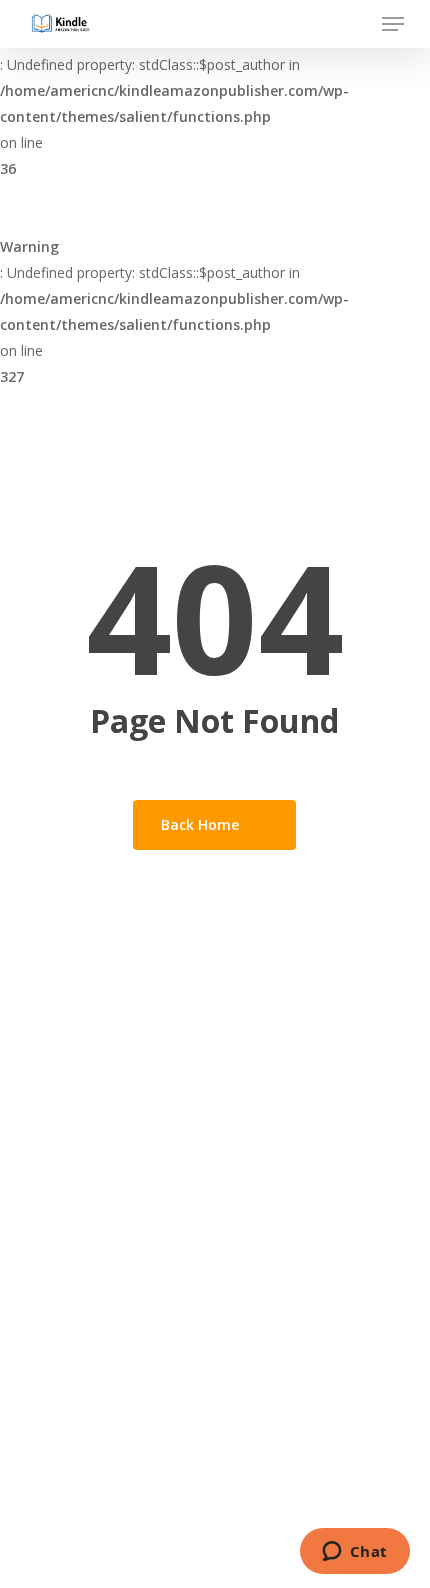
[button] (393, 24)
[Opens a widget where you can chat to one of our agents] (354, 1553)
